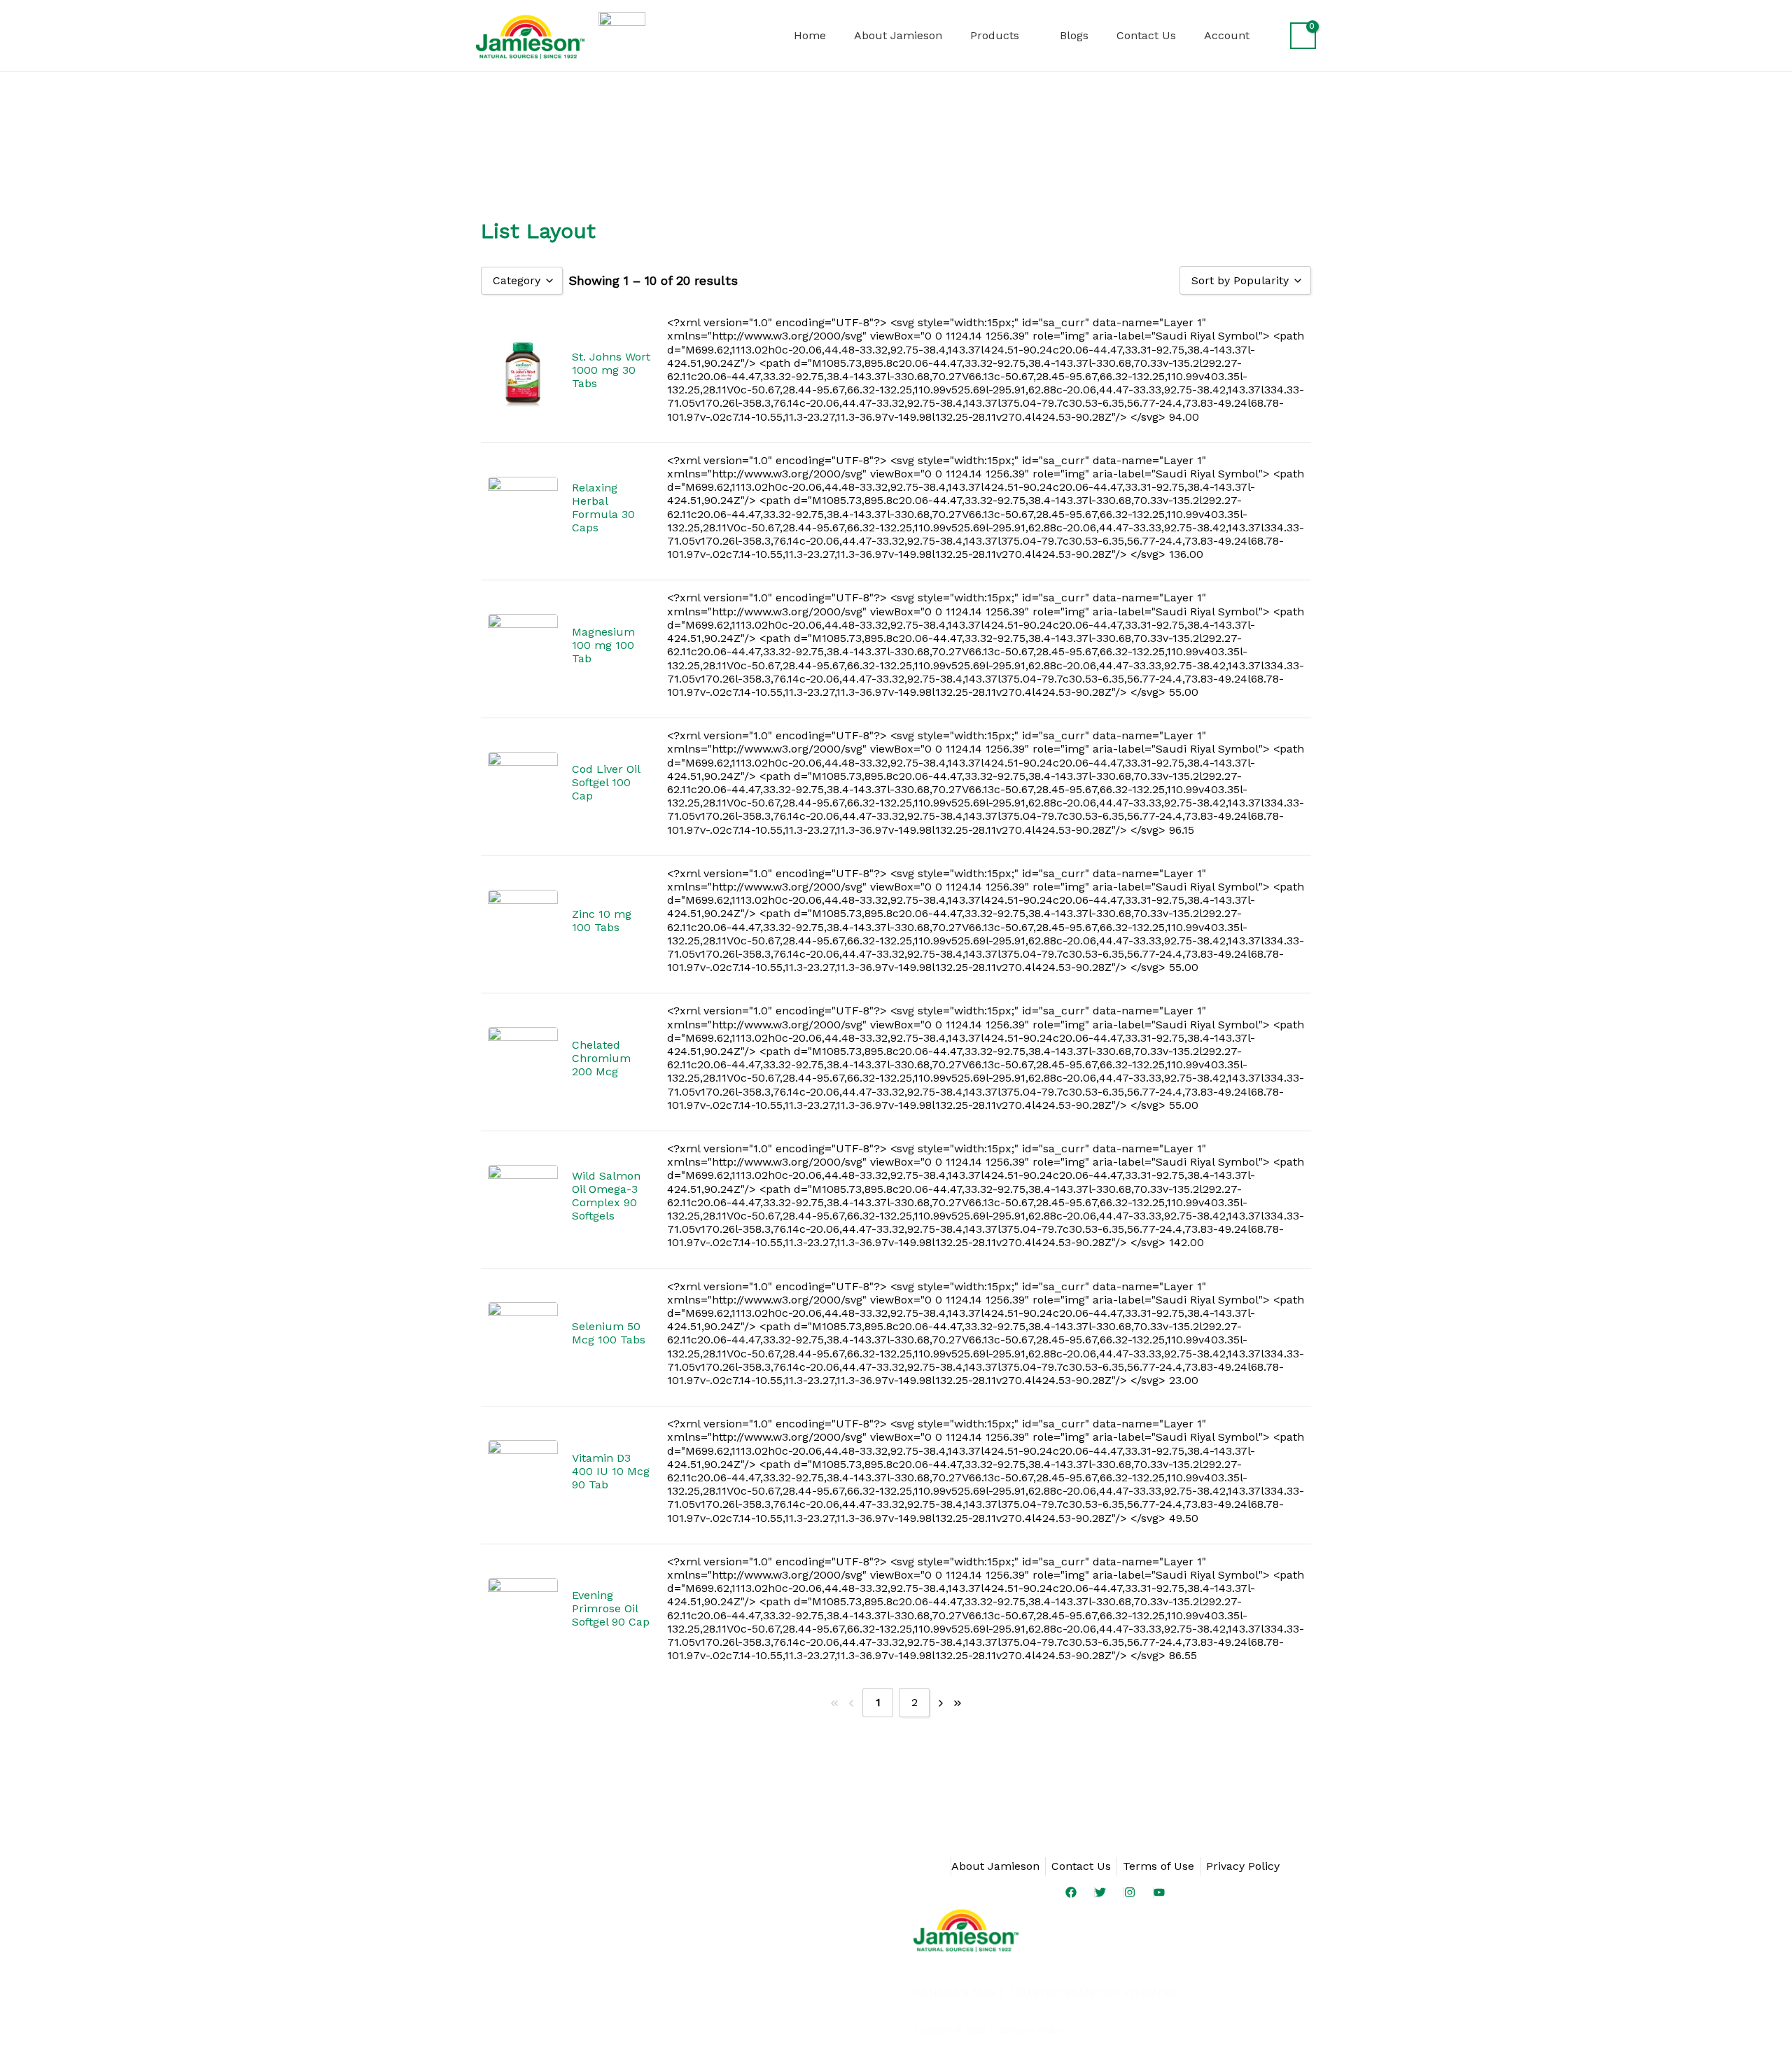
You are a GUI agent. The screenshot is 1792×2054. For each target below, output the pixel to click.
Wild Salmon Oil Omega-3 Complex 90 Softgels (606, 1196)
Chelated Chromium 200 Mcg (601, 1058)
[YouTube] (1159, 1892)
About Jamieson (898, 35)
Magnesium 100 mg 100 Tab (603, 645)
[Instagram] (1129, 1892)
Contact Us (1146, 35)
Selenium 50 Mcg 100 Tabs (609, 1333)
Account (1227, 35)
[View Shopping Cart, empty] (1303, 36)
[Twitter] (1100, 1892)
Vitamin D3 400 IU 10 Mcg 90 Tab (611, 1471)
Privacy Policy (1243, 1866)
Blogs (1074, 35)
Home (810, 35)
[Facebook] (1071, 1892)
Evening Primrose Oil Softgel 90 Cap (611, 1608)
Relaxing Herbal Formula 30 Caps (603, 508)
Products (995, 35)
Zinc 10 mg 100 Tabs (602, 921)
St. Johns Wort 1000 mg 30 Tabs (611, 370)
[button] (761, 36)
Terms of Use (1158, 1866)
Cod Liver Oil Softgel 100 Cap (606, 782)
